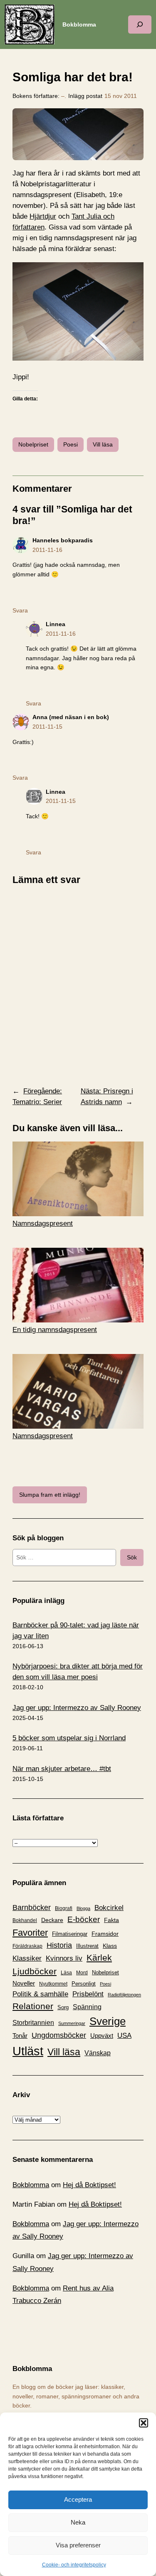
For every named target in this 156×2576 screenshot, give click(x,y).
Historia (59, 1945)
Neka (78, 2522)
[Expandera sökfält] (140, 24)
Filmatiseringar (70, 1934)
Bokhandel (25, 1920)
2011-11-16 (47, 550)
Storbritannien (33, 2023)
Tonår (20, 2036)
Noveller (24, 1983)
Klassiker (27, 1958)
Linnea (56, 624)
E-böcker (84, 1919)
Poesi (71, 444)
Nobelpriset (33, 444)
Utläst (28, 2051)
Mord (82, 1973)
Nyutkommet (53, 1984)
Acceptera (78, 2499)
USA (124, 2035)
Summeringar (72, 2023)
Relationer (33, 2006)
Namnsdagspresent (43, 1223)
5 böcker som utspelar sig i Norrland (69, 1738)
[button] (144, 2423)
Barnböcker (32, 1908)
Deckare (52, 1920)
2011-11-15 (47, 727)
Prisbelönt (88, 1994)
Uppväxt (102, 2036)
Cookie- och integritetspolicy (74, 2565)
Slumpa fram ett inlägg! (50, 1495)
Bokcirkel (109, 1908)
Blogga (83, 1908)
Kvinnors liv (64, 1958)
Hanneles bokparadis (63, 540)
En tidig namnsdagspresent (55, 1330)
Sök (132, 1557)
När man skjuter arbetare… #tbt (62, 1769)
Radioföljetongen (124, 1995)
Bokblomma (79, 24)
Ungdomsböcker (59, 2035)
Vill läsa (103, 444)
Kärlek (99, 1958)
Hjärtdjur (43, 216)
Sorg (63, 2007)
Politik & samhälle (40, 1994)
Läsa (66, 1973)
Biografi (64, 1908)
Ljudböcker (35, 1971)
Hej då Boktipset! (89, 2185)
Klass (110, 1946)
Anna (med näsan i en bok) (71, 717)
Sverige (108, 2021)
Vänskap (98, 2053)
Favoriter (30, 1933)
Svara (20, 610)
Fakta (111, 1920)
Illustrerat (87, 1946)
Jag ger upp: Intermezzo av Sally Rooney (77, 1708)
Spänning (87, 2007)
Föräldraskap (27, 1946)
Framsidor (105, 1934)
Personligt (84, 1984)
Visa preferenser (78, 2545)
